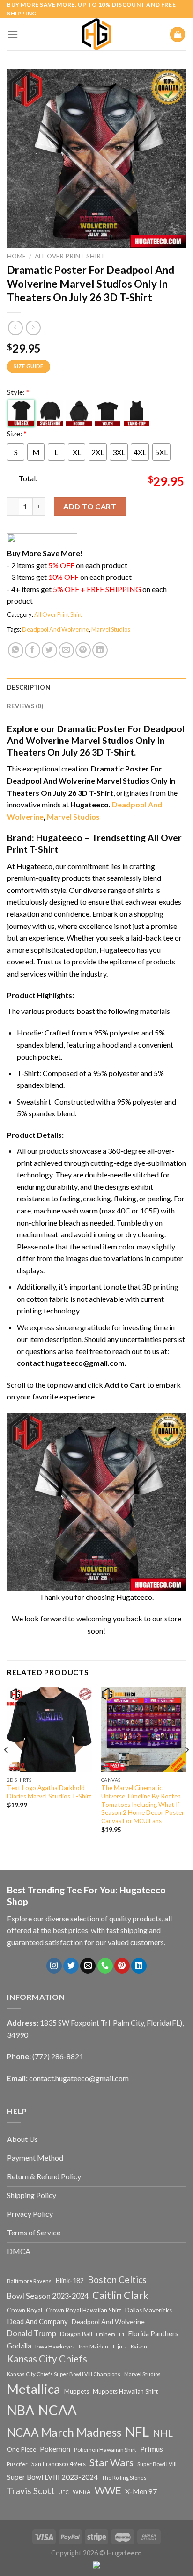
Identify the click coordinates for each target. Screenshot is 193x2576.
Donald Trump (32, 2333)
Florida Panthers (153, 2334)
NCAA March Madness (64, 2432)
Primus (152, 2449)
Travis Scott (31, 2491)
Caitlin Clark (120, 2295)
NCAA (57, 2410)
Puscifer (17, 2464)
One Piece (22, 2449)
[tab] (96, 687)
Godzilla (19, 2346)
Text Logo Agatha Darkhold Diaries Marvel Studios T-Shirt (49, 1792)
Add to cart (90, 506)
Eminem (106, 2334)
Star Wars (111, 2462)
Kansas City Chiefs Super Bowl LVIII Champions (64, 2374)
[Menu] (13, 34)
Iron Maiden (93, 2346)
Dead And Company (37, 2322)
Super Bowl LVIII (157, 2464)
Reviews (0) (25, 706)
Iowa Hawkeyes (55, 2346)
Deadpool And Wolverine (56, 629)
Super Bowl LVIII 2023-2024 (52, 2477)
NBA (21, 2410)
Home (16, 256)
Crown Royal (25, 2310)
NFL (137, 2432)
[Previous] (7, 1768)
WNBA (82, 2492)
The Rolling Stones (124, 2478)
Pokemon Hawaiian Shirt (105, 2450)
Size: (17, 433)
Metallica (34, 2389)
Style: (18, 392)
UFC (64, 2492)
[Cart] (178, 34)
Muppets (77, 2391)
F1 (122, 2334)
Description (29, 687)
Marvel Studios (111, 629)
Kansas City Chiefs (47, 2359)
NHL (163, 2433)
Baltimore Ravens (29, 2281)
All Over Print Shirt (70, 256)
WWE (108, 2490)
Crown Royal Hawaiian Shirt (84, 2310)
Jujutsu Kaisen (130, 2346)
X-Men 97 (141, 2491)
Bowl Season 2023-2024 (48, 2296)
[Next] (186, 1768)
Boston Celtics (117, 2280)
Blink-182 (70, 2280)
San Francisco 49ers (59, 2464)
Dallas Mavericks (148, 2310)
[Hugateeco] (96, 34)
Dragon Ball (76, 2334)
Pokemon (55, 2449)
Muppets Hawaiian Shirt (125, 2391)
